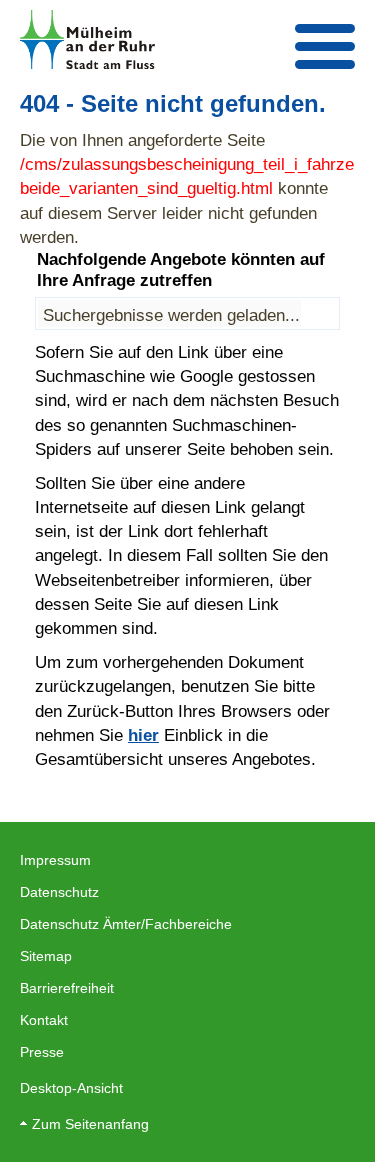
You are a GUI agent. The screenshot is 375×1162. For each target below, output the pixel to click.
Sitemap (46, 956)
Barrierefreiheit (67, 988)
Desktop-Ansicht (71, 1088)
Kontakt (44, 1020)
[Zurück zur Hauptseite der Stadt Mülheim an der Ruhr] (87, 39)
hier (143, 735)
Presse (42, 1052)
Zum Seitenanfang (90, 1124)
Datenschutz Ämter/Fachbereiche (126, 924)
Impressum (55, 860)
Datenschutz (59, 892)
